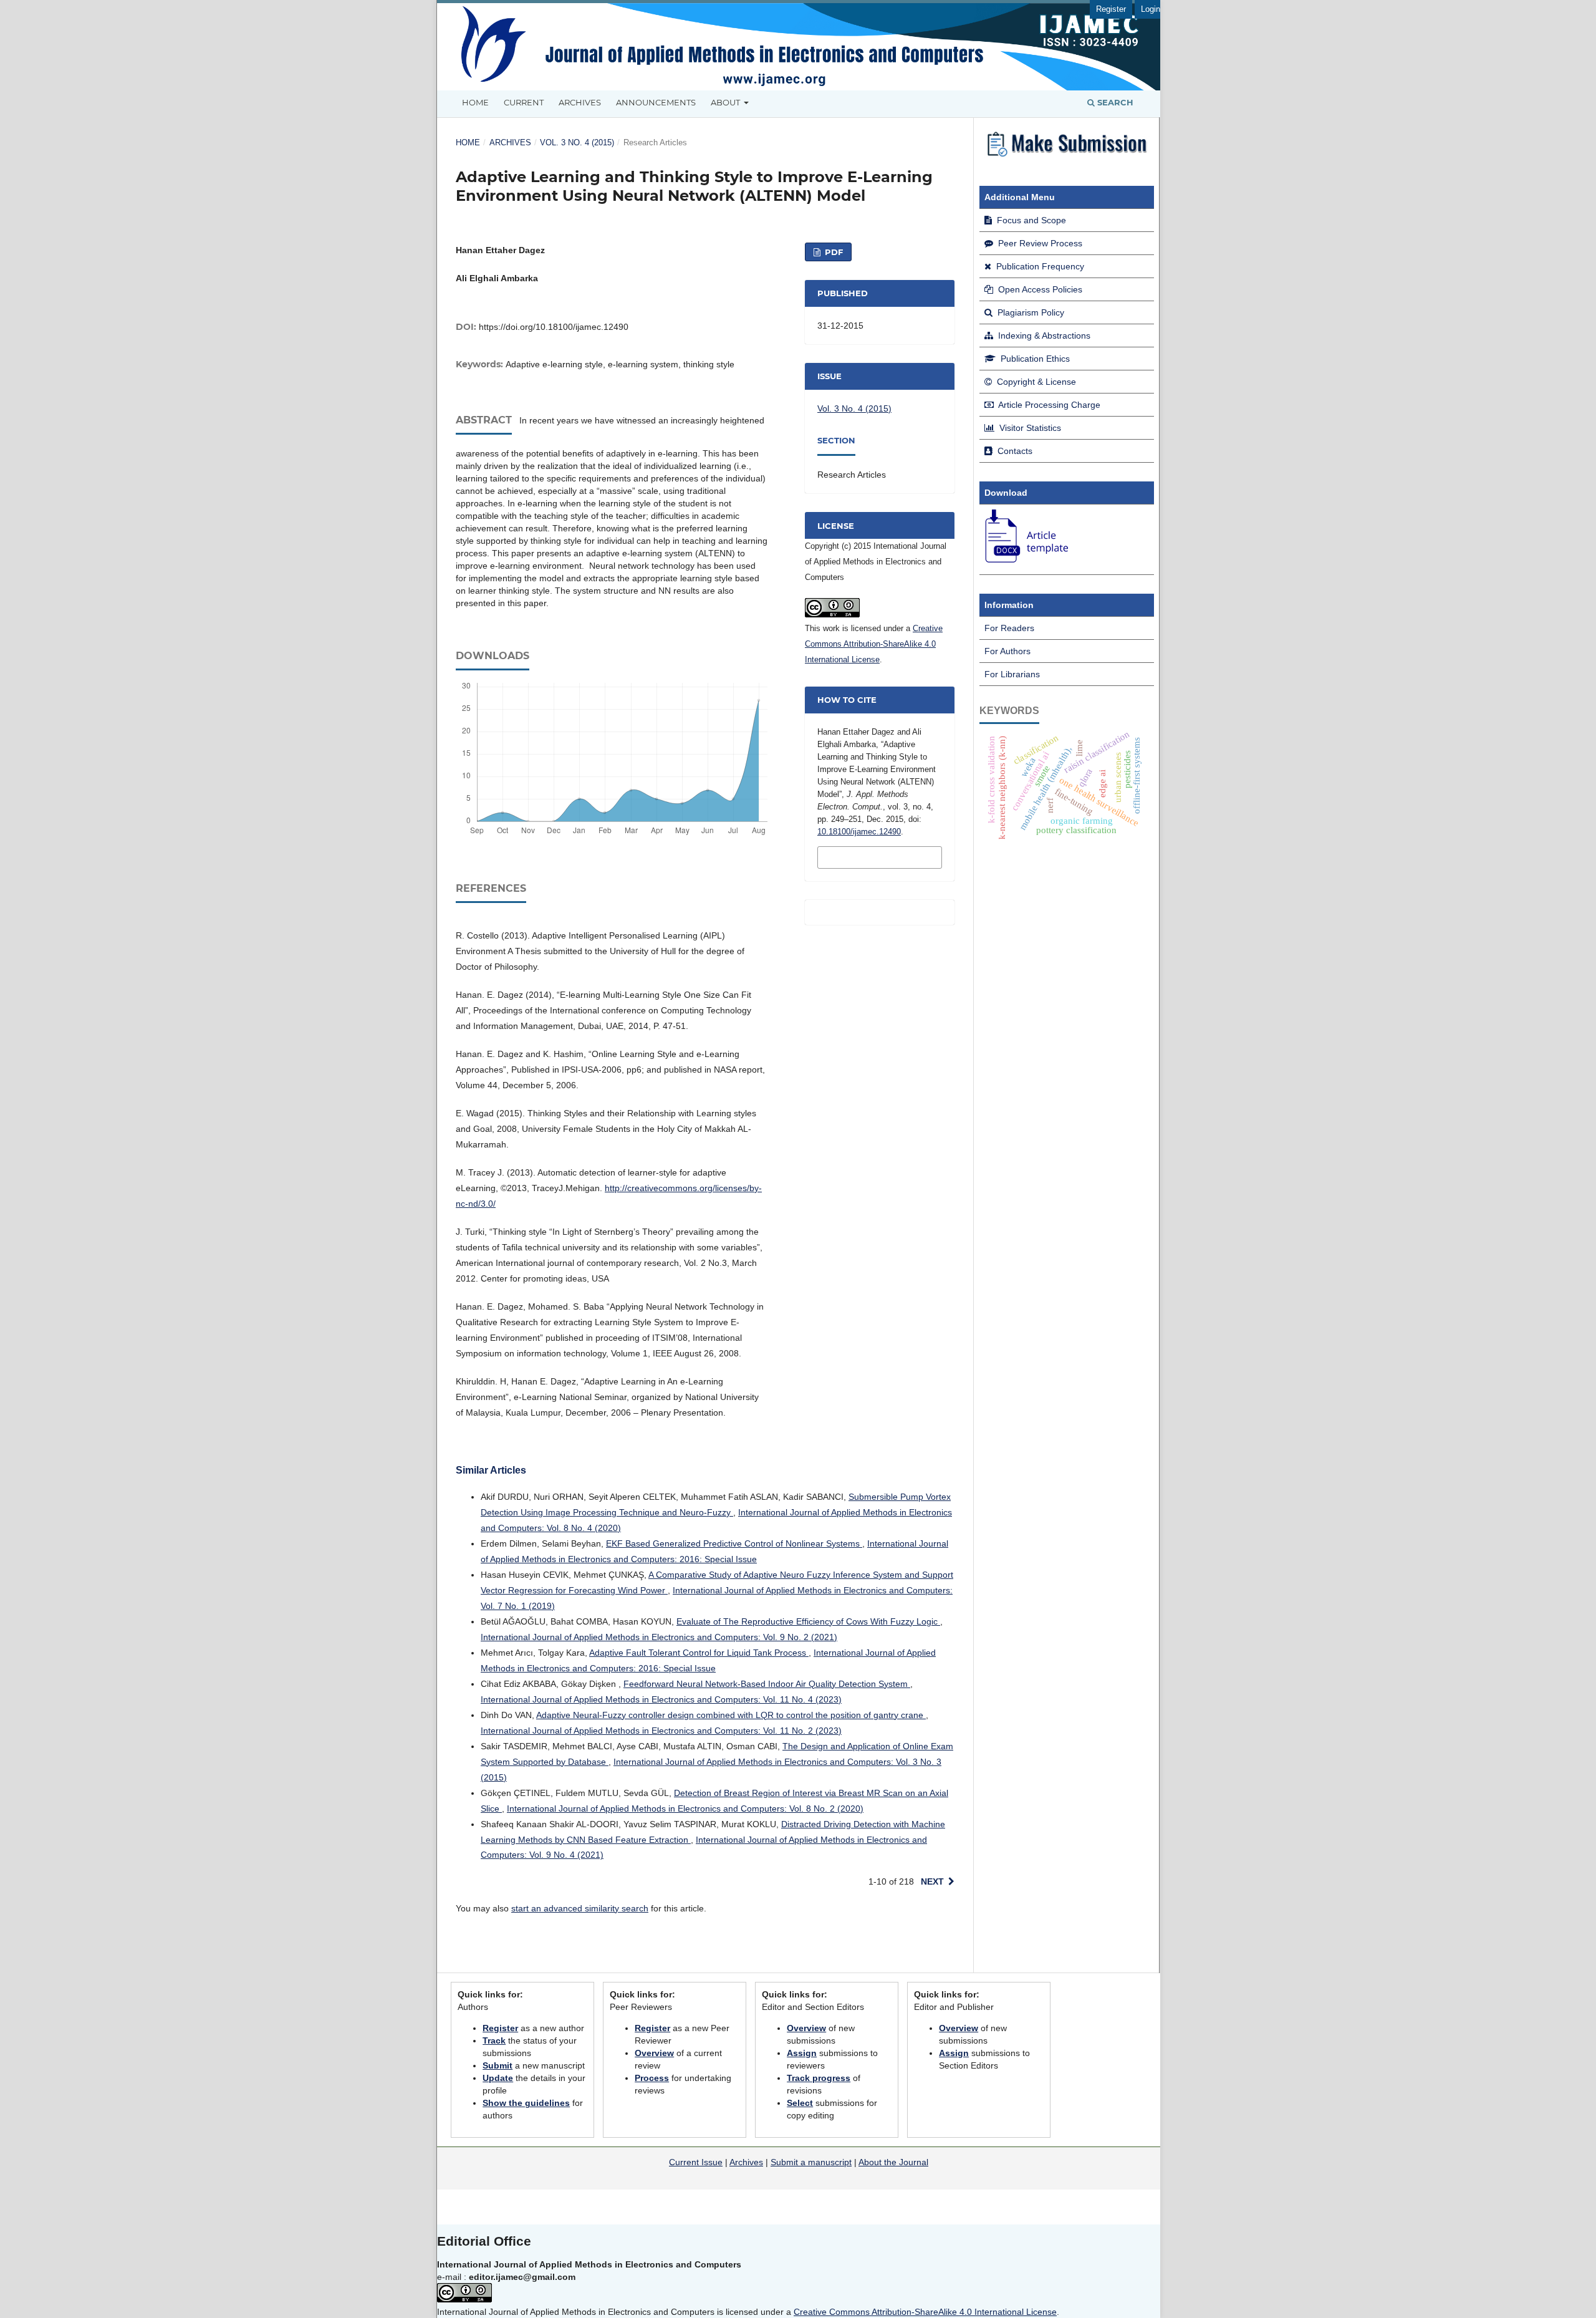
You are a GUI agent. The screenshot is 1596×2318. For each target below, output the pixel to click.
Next (932, 1881)
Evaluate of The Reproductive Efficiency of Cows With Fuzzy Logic (808, 1621)
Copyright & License (1035, 382)
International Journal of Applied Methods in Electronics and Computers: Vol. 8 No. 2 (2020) (685, 1809)
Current (524, 102)
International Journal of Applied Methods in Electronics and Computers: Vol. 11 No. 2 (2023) (661, 1731)
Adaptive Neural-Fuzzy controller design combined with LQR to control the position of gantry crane (731, 1715)
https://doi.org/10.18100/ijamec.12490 (554, 327)
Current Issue (696, 2162)
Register (1111, 9)
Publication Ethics (1034, 359)
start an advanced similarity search (580, 1908)
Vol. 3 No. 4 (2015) (577, 142)
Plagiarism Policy (1030, 312)
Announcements (656, 102)
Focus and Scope (1030, 220)
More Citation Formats (861, 857)
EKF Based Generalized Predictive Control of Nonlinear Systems (734, 1543)
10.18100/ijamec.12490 (859, 832)
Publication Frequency (1039, 266)
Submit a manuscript (811, 2162)
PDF (833, 252)
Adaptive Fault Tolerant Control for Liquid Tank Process (699, 1653)
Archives (580, 102)
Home (475, 102)
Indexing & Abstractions (1043, 336)
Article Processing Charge (1048, 405)
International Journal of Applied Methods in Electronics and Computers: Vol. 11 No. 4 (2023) (661, 1699)
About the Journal (893, 2162)
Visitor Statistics (1029, 428)
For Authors (1007, 651)
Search (1114, 102)
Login (1151, 9)
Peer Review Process (1039, 243)
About (726, 102)
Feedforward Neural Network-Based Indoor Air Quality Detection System (767, 1684)
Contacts (1014, 451)
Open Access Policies (1039, 289)
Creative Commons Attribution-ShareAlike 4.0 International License (874, 644)
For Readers (1009, 628)
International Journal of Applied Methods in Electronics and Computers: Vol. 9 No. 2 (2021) (659, 1637)
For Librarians (1012, 674)
